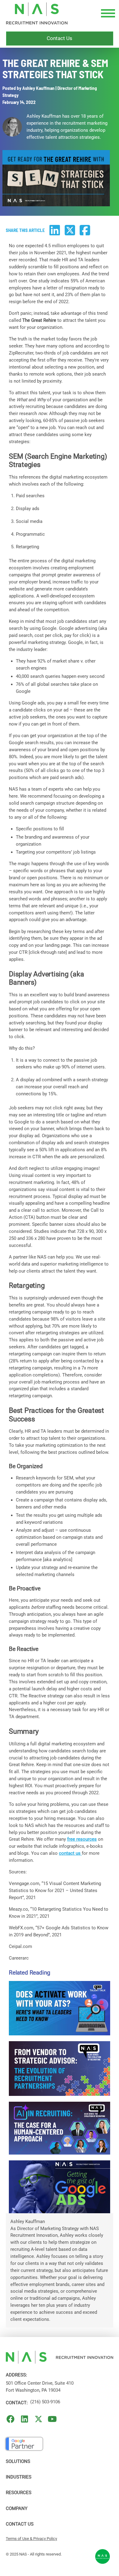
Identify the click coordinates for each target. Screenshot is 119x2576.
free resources (82, 1839)
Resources (19, 2493)
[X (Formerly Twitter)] (39, 2419)
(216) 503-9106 (45, 2402)
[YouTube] (52, 2419)
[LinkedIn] (25, 2419)
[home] (37, 13)
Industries (19, 2477)
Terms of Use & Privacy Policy (31, 2539)
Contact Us (20, 2524)
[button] (107, 13)
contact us (70, 1853)
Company (17, 2508)
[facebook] (11, 2419)
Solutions (18, 2461)
